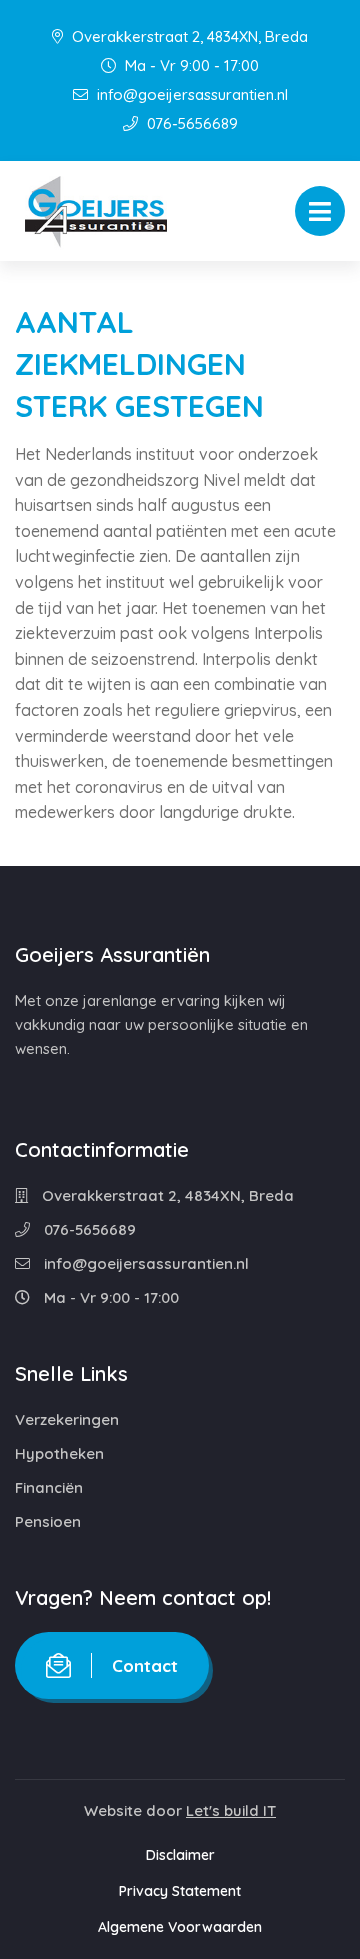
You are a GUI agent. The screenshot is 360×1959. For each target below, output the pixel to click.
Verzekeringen (67, 1419)
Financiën (49, 1487)
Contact (145, 1665)
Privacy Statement (180, 1891)
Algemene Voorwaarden (180, 1927)
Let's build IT (231, 1810)
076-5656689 (190, 123)
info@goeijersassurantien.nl (190, 94)
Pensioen (48, 1521)
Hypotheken (59, 1453)
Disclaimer (180, 1855)
